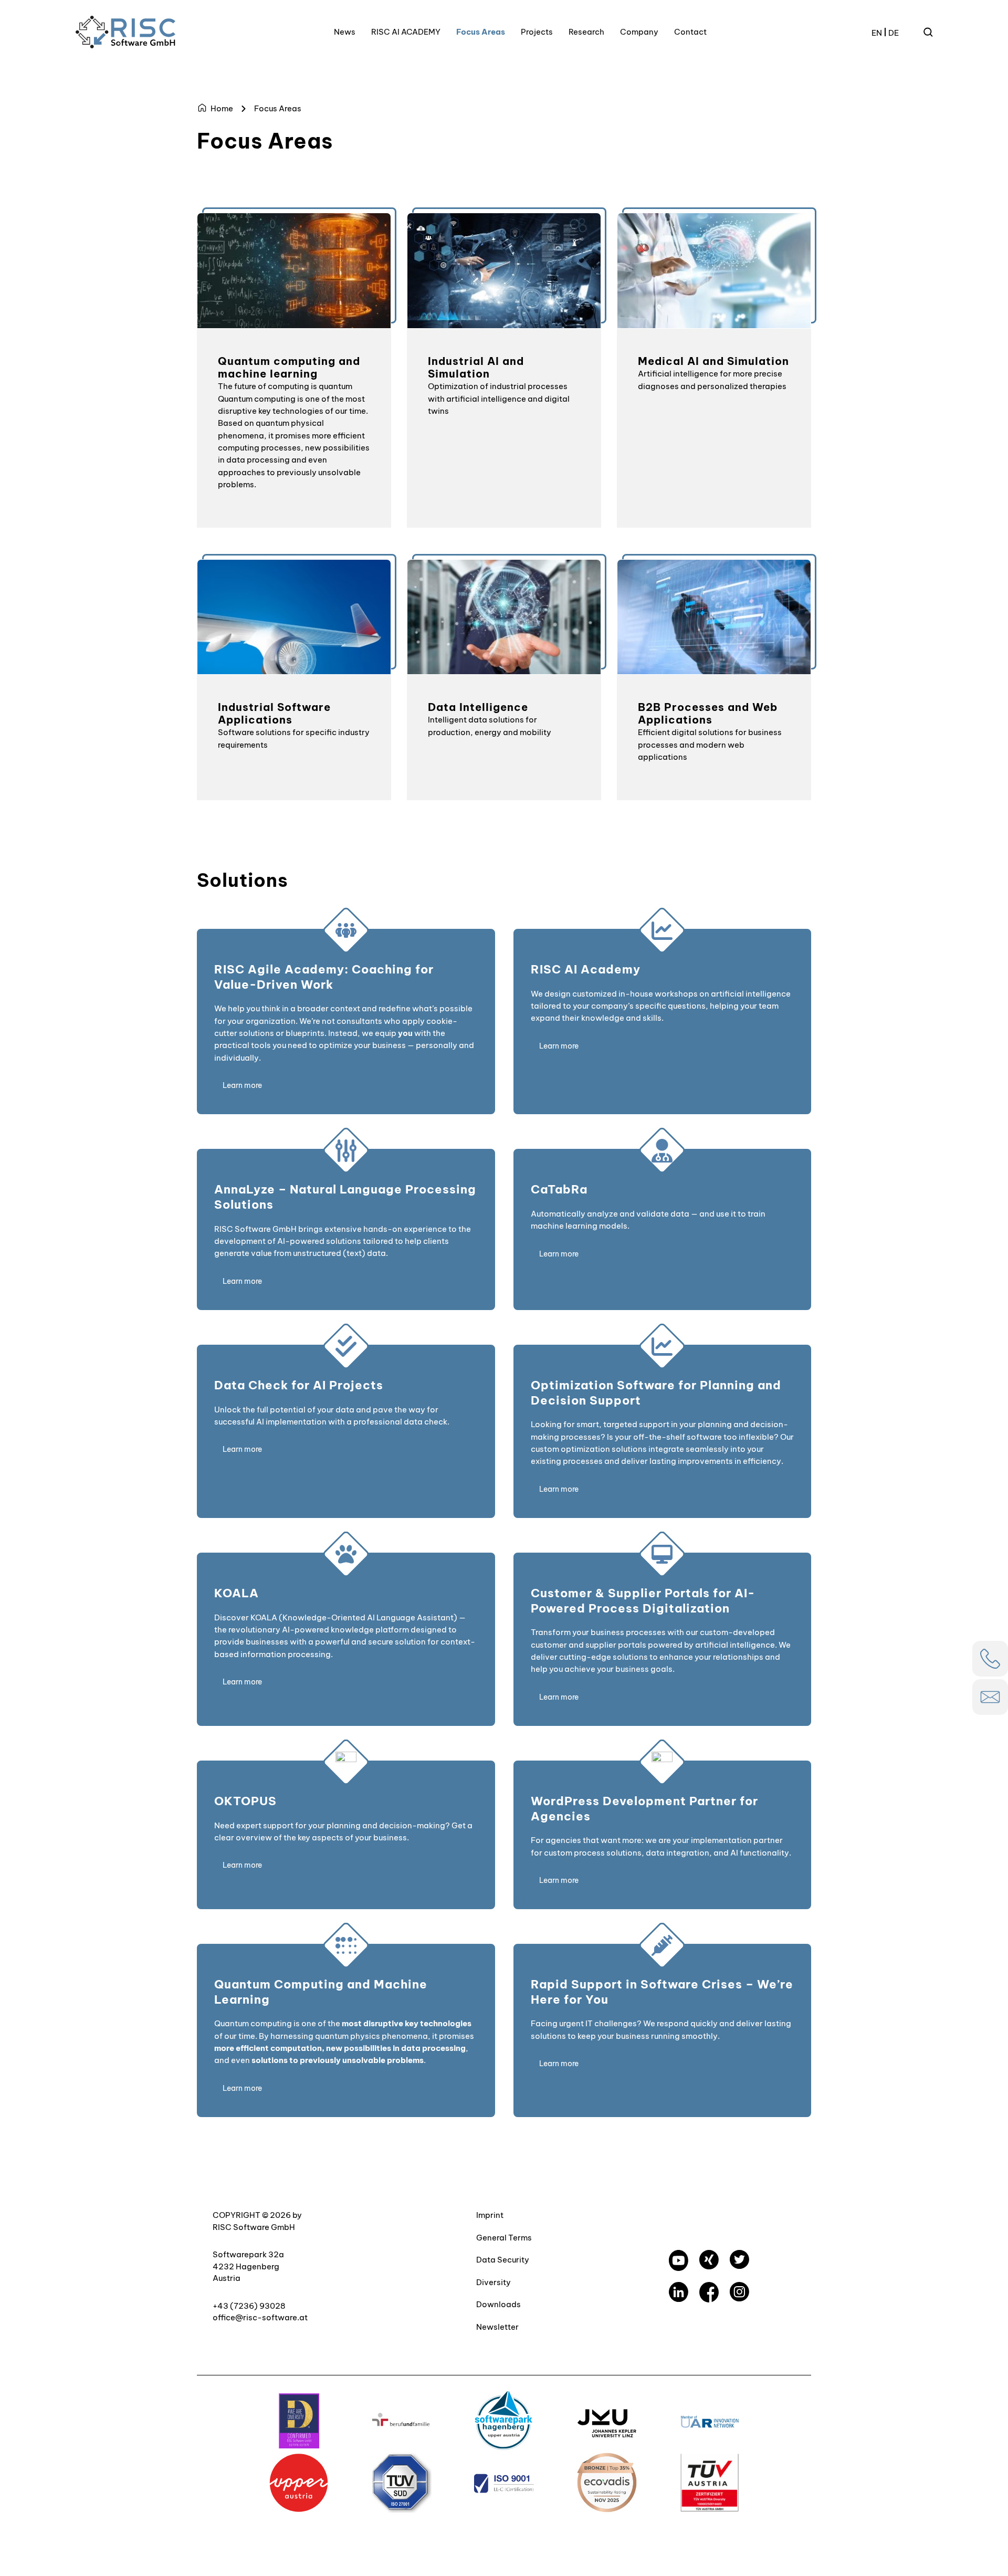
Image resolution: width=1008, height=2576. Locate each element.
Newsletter (497, 2327)
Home (222, 108)
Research (586, 32)
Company (639, 32)
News (345, 32)
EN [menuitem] (877, 32)
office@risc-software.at (260, 2317)
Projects (537, 32)
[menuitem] (877, 32)
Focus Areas (481, 32)
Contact (690, 32)
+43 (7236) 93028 (249, 2306)
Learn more (242, 1085)
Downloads (498, 2304)
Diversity (493, 2282)
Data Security (503, 2260)
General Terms (504, 2238)
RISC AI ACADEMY (406, 32)
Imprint (490, 2215)
